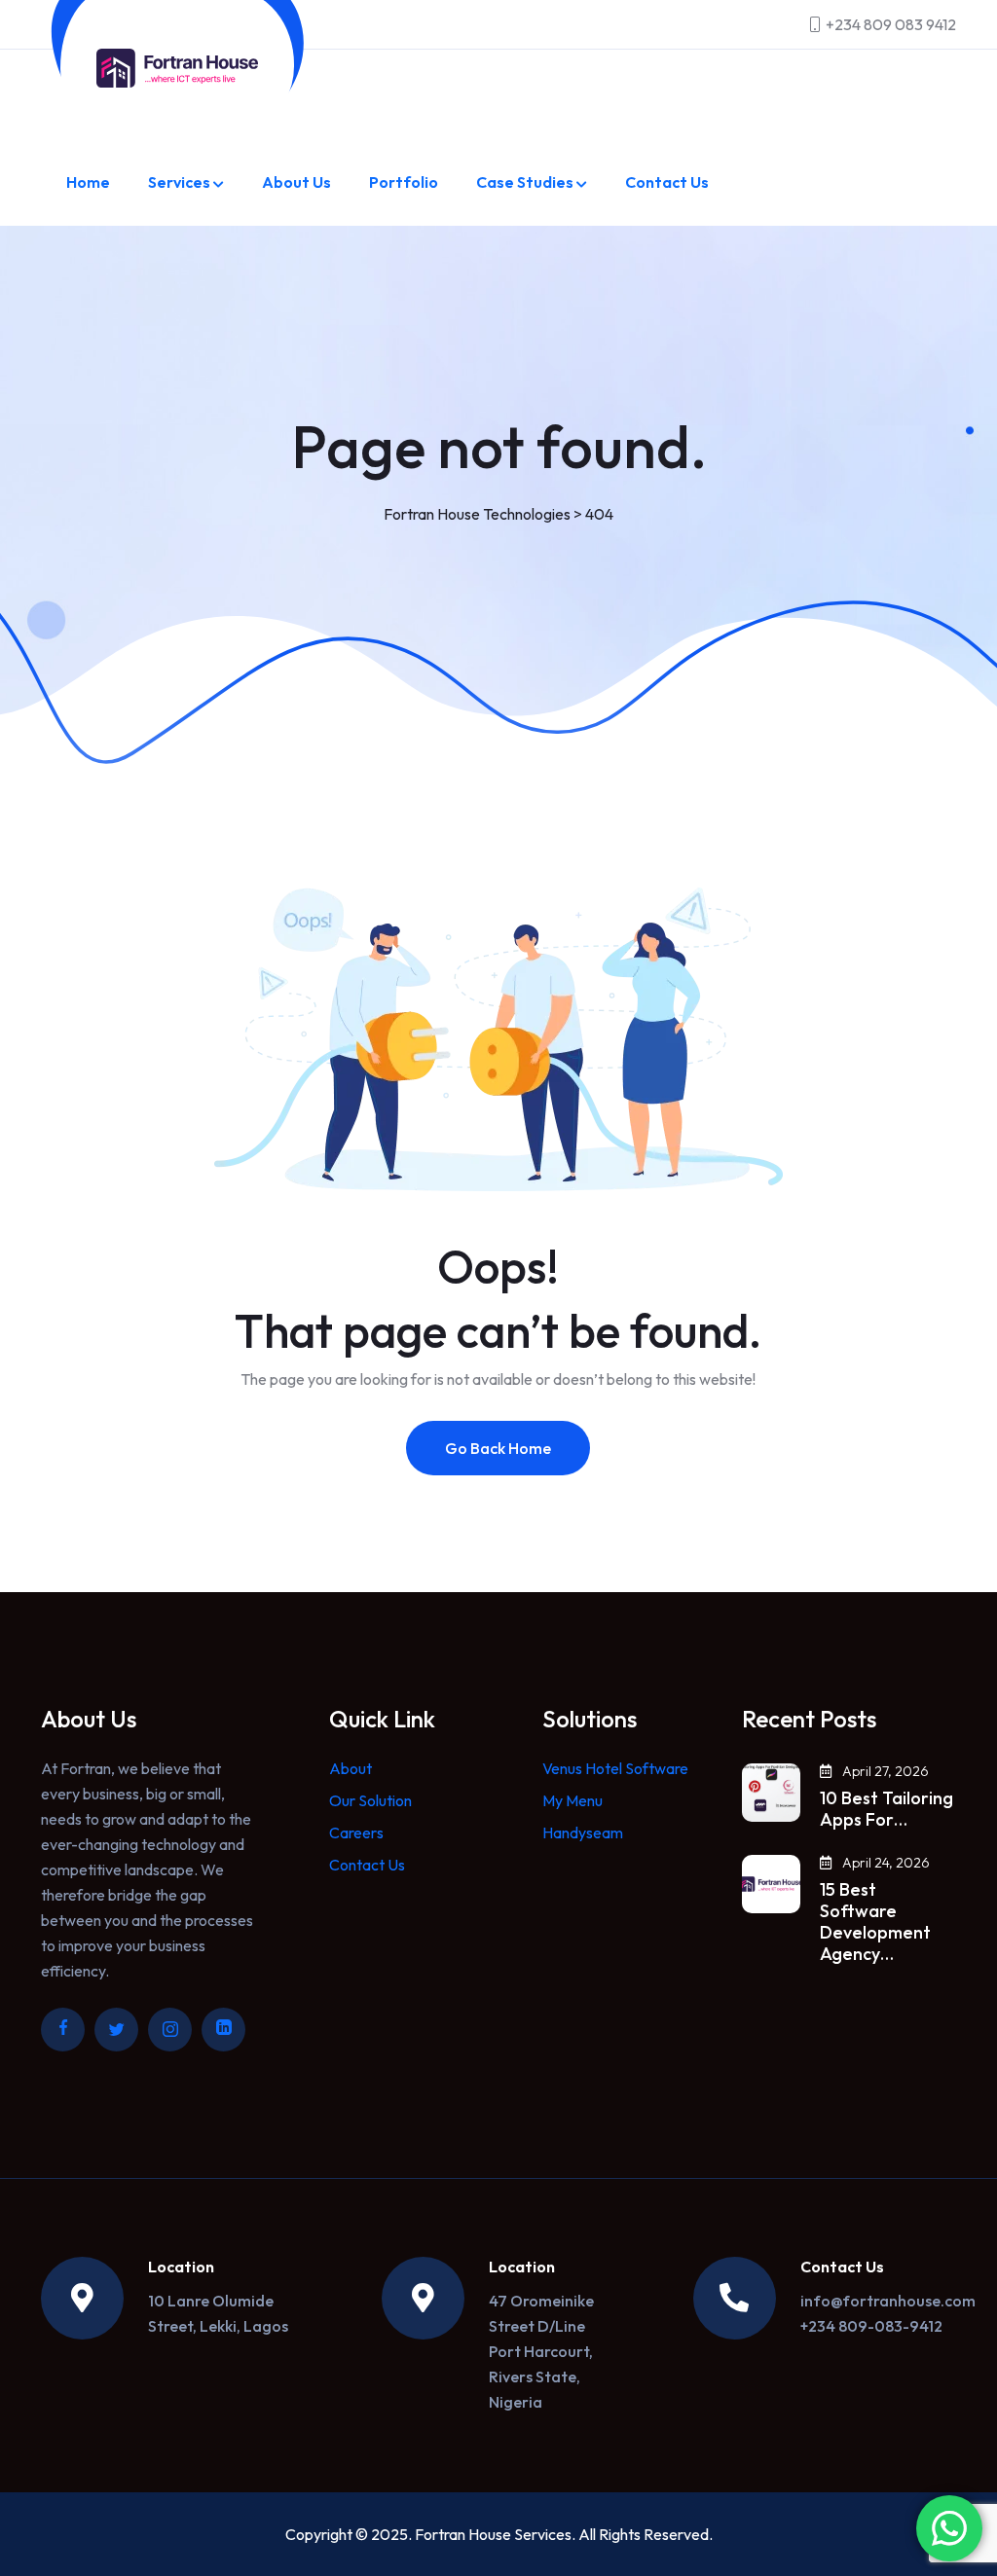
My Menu (572, 1800)
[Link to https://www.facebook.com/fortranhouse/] (63, 2030)
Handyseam (583, 1832)
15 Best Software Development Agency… (875, 1922)
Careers (356, 1832)
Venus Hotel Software (615, 1768)
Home (88, 182)
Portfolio (404, 182)
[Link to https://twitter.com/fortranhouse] (116, 2030)
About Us (296, 182)
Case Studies (525, 182)
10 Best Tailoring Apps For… (886, 1809)
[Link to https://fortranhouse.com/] (177, 68)
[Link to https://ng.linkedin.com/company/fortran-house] (223, 2030)
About (351, 1768)
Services (179, 182)
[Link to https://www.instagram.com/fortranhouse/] (170, 2030)
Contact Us (667, 182)
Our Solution (370, 1800)
